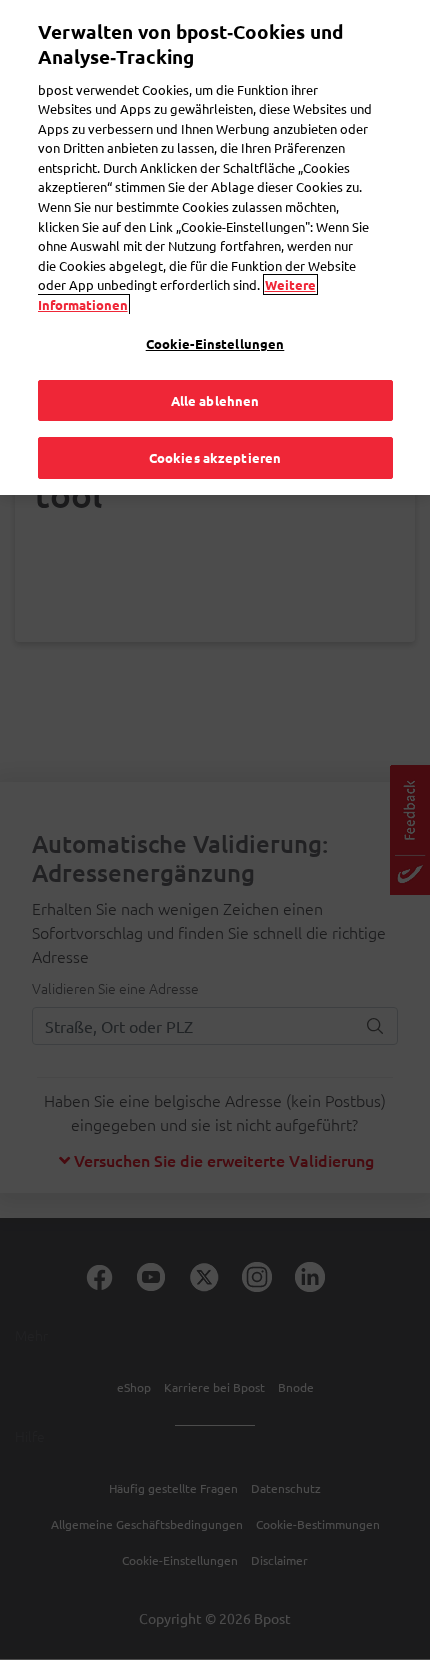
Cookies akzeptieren (215, 457)
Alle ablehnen (215, 400)
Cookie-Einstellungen (215, 343)
